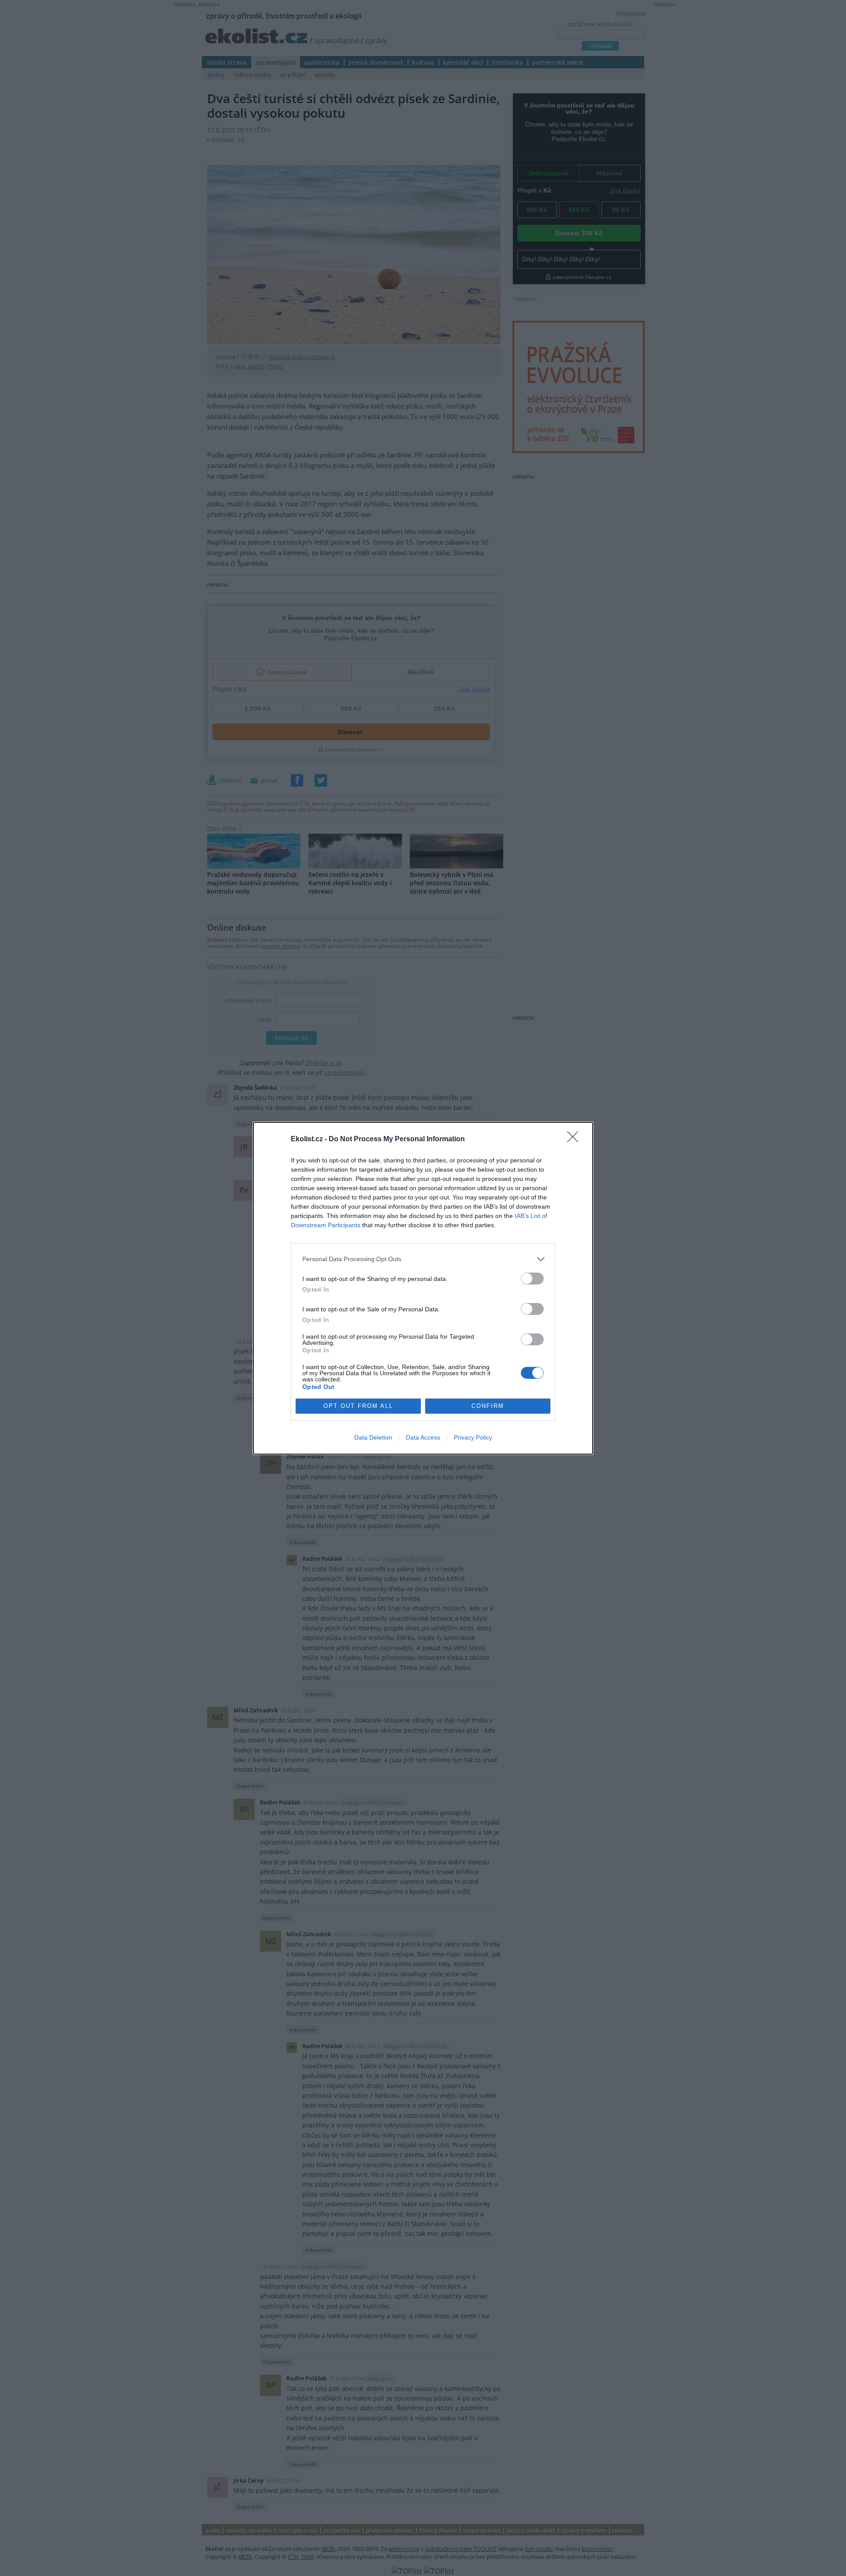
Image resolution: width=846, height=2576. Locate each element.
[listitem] (423, 1259)
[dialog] (423, 1288)
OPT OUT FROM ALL (358, 1406)
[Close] (575, 1140)
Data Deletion (373, 1437)
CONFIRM (488, 1406)
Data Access (423, 1437)
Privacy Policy (473, 1437)
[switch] (532, 1279)
